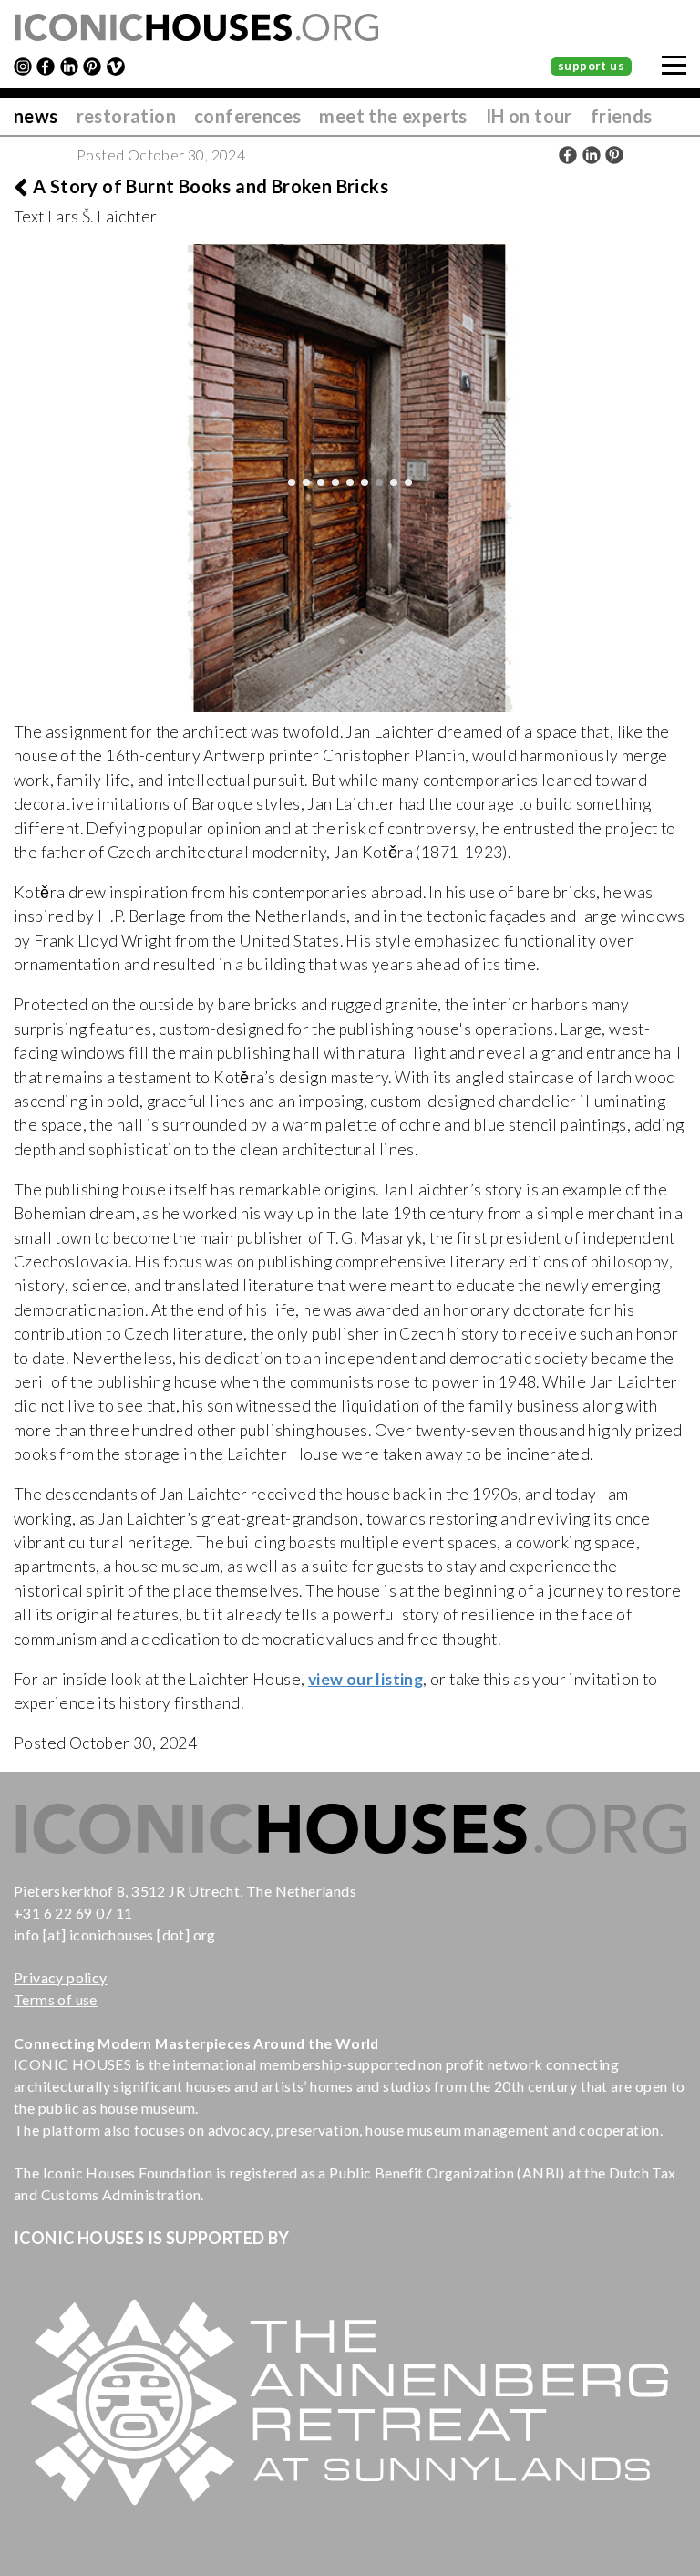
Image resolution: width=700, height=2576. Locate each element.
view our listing (365, 1679)
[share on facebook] (568, 155)
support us (591, 66)
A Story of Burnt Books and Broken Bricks (211, 186)
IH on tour (529, 116)
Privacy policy (61, 1977)
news (36, 116)
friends (622, 116)
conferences (247, 116)
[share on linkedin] (592, 155)
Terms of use (56, 1999)
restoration (126, 116)
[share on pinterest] (614, 155)
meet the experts (393, 116)
